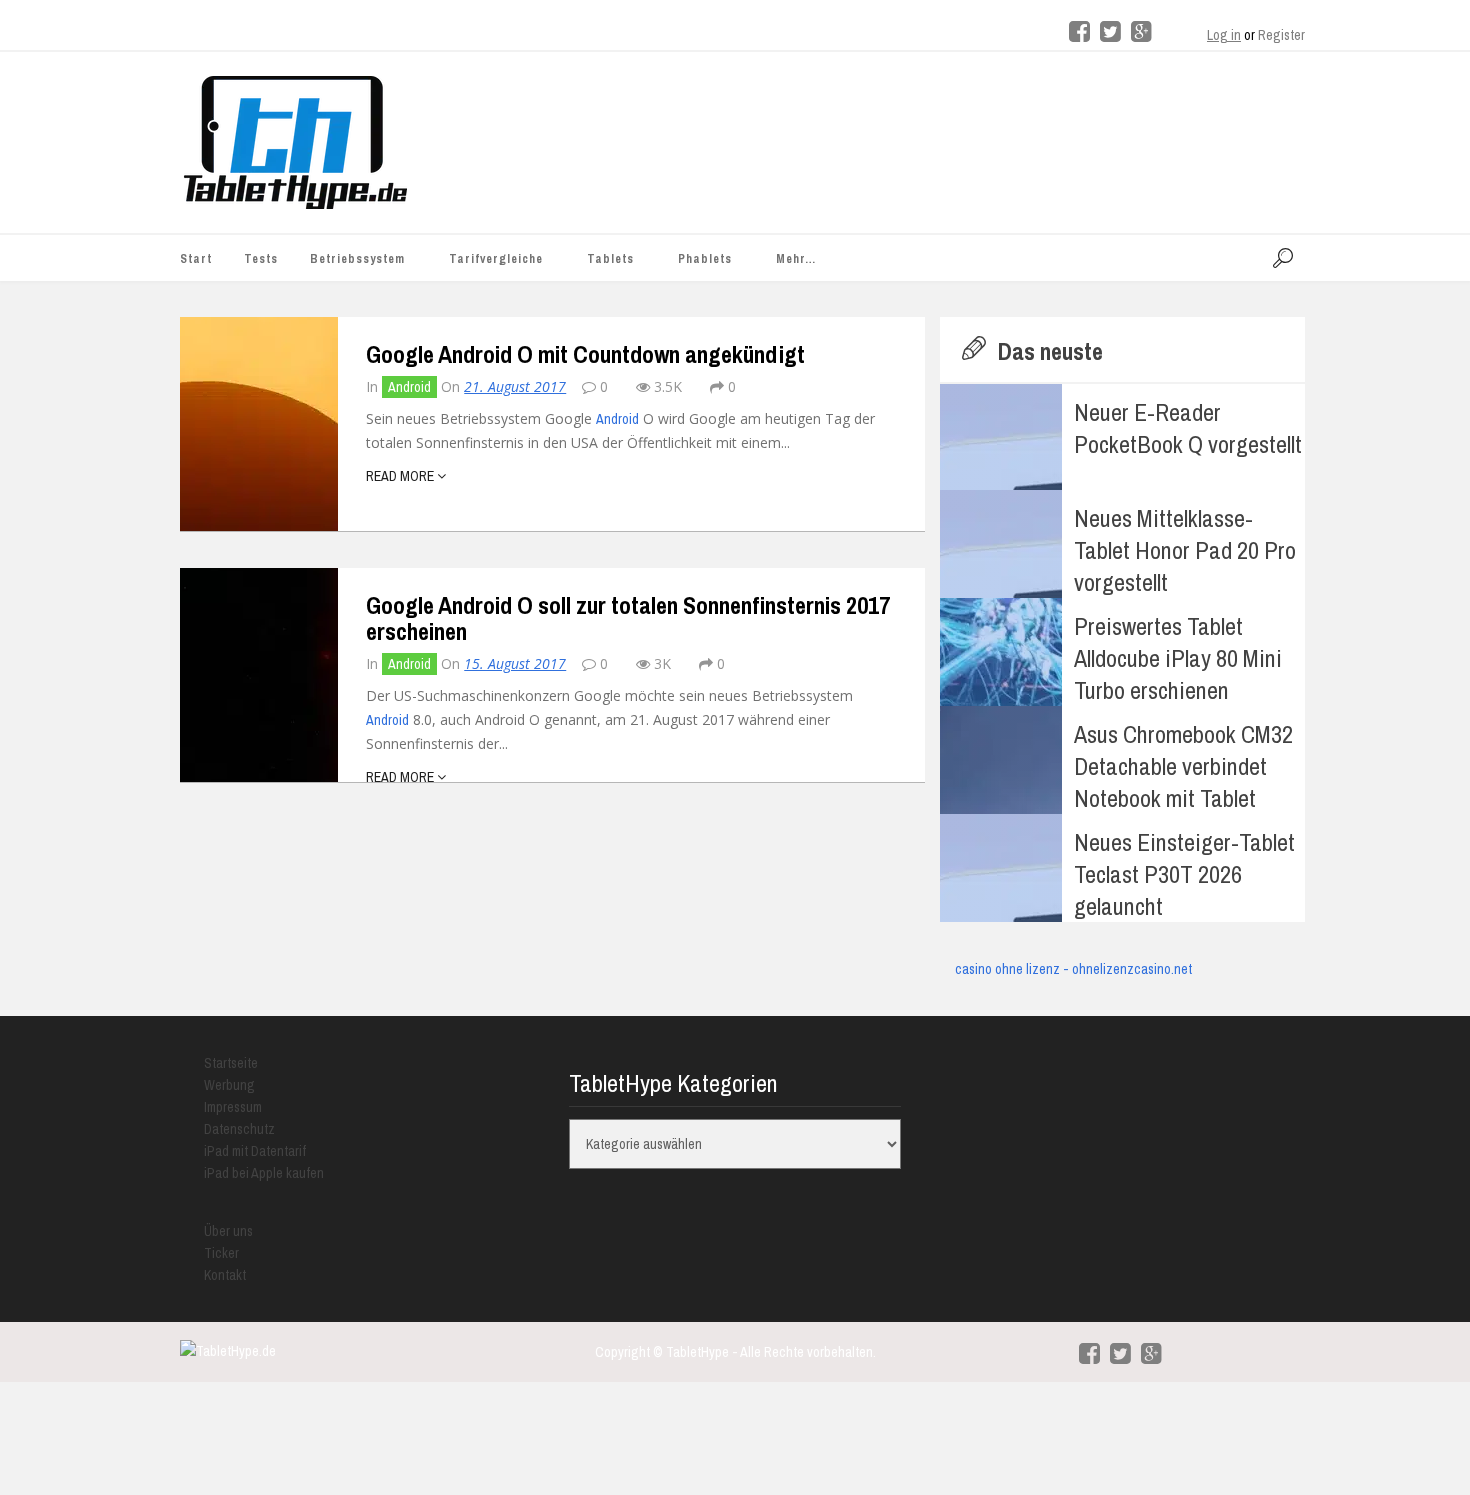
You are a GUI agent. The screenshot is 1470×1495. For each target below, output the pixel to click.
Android (409, 387)
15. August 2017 (515, 663)
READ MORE (401, 476)
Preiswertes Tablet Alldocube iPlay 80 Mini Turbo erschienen (1178, 658)
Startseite (231, 1063)
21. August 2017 (515, 386)
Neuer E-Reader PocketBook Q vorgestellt (1188, 428)
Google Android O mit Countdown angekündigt (585, 354)
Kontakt (225, 1275)
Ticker (221, 1253)
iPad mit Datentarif (255, 1151)
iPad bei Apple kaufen (264, 1173)
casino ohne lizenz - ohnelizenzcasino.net (1073, 969)
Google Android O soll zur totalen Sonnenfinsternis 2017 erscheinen (628, 618)
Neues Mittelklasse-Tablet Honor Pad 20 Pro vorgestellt (1185, 550)
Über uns (228, 1231)
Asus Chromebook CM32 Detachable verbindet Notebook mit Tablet (1183, 766)
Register (1281, 35)
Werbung (229, 1085)
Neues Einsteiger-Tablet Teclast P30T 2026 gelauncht (1184, 874)
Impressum (233, 1107)
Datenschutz (239, 1129)
